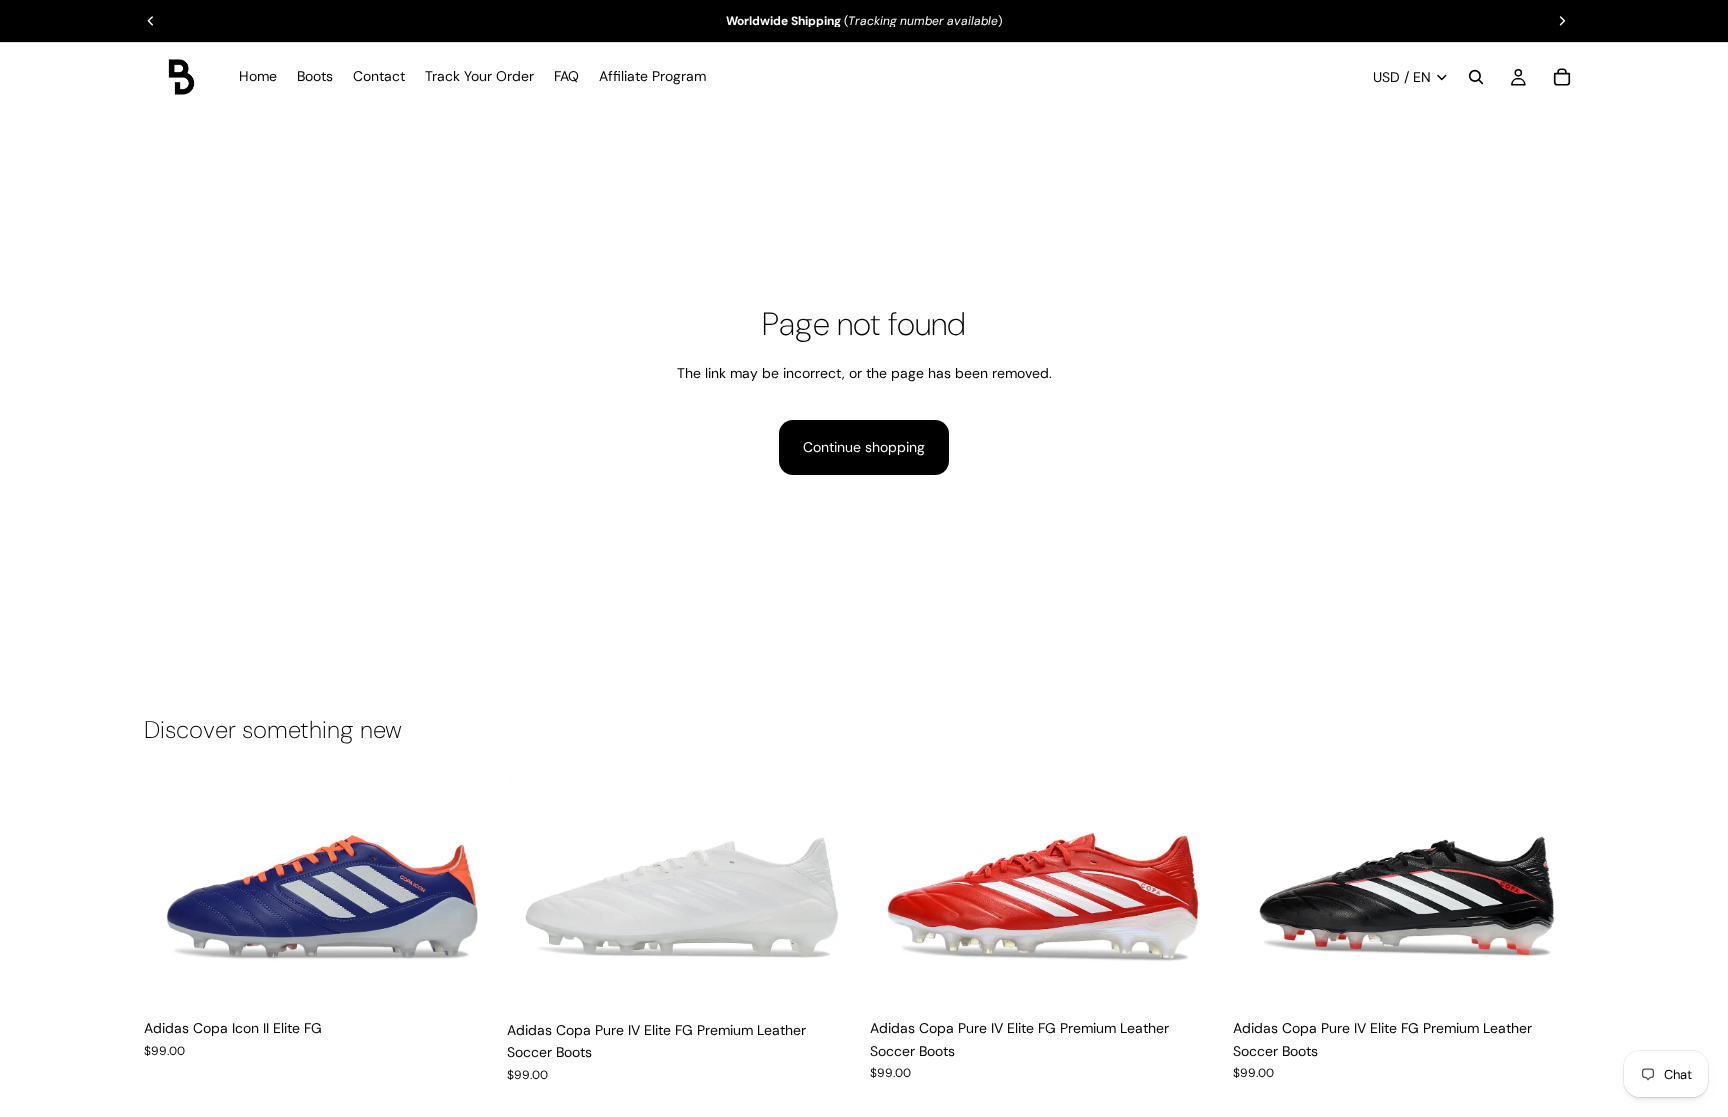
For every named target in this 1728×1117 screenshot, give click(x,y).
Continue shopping (864, 447)
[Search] (1476, 77)
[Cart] (1562, 77)
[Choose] (464, 979)
